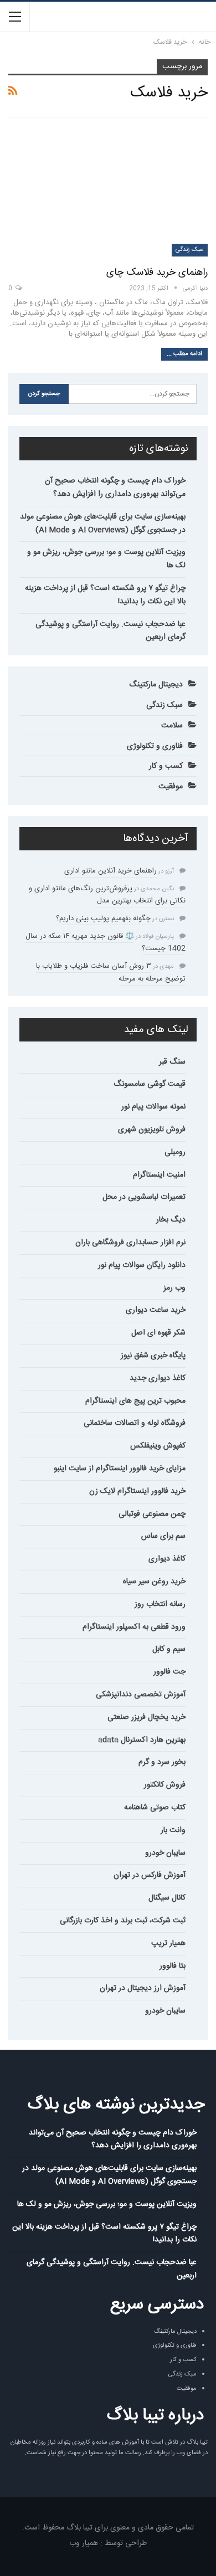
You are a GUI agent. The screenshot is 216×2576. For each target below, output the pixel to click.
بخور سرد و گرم (162, 1762)
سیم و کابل (169, 1649)
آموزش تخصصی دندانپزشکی (141, 1695)
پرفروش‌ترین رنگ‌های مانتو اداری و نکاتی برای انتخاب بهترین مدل (107, 895)
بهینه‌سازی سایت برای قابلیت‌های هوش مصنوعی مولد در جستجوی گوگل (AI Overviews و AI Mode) (103, 524)
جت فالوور (169, 1672)
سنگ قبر (172, 1062)
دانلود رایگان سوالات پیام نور (142, 1265)
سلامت (172, 726)
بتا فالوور (173, 1966)
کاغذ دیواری (167, 1559)
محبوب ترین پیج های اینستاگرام (135, 1401)
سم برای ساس (163, 1536)
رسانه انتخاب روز (160, 1604)
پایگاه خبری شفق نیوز (153, 1356)
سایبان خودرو (165, 1853)
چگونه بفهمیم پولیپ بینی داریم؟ (103, 918)
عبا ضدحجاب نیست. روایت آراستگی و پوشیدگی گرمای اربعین (110, 631)
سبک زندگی (190, 250)
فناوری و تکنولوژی (155, 746)
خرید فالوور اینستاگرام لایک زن (137, 1491)
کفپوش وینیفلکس (158, 1446)
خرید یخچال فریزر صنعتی (146, 1717)
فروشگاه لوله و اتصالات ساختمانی (135, 1423)
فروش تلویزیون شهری (152, 1130)
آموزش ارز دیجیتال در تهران (143, 1988)
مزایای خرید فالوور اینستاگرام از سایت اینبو (120, 1469)
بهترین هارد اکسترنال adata (142, 1740)
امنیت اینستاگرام (159, 1175)
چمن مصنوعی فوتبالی (152, 1514)
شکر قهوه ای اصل (158, 1333)
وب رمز (174, 1288)
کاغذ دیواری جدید (158, 1378)
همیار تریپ (168, 1943)
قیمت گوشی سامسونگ (150, 1084)
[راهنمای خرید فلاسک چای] (108, 192)
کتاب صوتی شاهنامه (155, 1808)
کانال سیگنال (167, 1898)
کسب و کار (166, 766)
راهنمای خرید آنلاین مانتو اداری (110, 871)
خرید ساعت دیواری (156, 1310)
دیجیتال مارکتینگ (156, 685)
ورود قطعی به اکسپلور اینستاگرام (134, 1627)
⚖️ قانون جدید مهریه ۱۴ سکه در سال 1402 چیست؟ (106, 942)
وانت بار (173, 1830)
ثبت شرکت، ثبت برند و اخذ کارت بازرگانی (123, 1921)
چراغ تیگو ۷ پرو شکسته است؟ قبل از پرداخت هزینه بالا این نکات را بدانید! (105, 595)
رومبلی (175, 1152)
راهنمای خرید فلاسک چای (157, 273)
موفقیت (171, 787)
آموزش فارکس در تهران (150, 1875)
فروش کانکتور (165, 1785)
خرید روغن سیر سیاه (154, 1582)
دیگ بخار (171, 1220)
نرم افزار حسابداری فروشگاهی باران (130, 1243)
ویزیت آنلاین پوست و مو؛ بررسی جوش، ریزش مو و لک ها (106, 559)
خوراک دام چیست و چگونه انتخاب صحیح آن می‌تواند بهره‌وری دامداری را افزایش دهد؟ (115, 488)
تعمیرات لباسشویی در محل (144, 1197)
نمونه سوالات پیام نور (153, 1107)
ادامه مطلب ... (184, 354)
